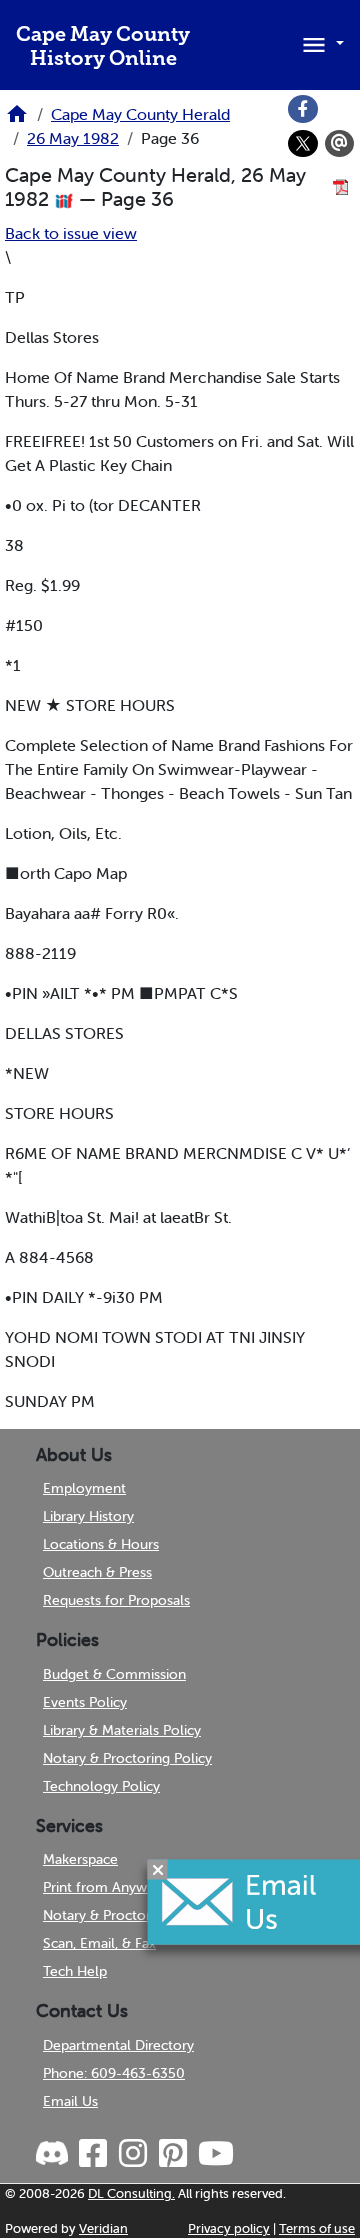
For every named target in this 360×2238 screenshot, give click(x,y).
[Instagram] (132, 2154)
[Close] (158, 1870)
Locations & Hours (101, 1544)
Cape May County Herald (140, 114)
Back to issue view (71, 233)
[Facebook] (303, 109)
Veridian (103, 2228)
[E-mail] (340, 144)
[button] (320, 43)
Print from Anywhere (109, 1887)
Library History (88, 1516)
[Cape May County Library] (17, 120)
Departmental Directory (118, 2045)
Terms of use (317, 2228)
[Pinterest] (172, 2154)
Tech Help (75, 1971)
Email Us (70, 2101)
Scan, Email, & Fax (99, 1943)
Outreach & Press (97, 1572)
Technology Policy (101, 1786)
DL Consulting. (131, 2193)
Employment (84, 1488)
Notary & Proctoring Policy (127, 1758)
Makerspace (80, 1859)
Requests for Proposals (116, 1600)
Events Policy (85, 1702)
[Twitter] (303, 144)
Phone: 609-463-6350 (114, 2073)
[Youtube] (215, 2154)
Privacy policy (229, 2228)
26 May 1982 (73, 138)
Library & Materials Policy (122, 1730)
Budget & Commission (114, 1674)
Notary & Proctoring (106, 1915)
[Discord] (54, 2154)
